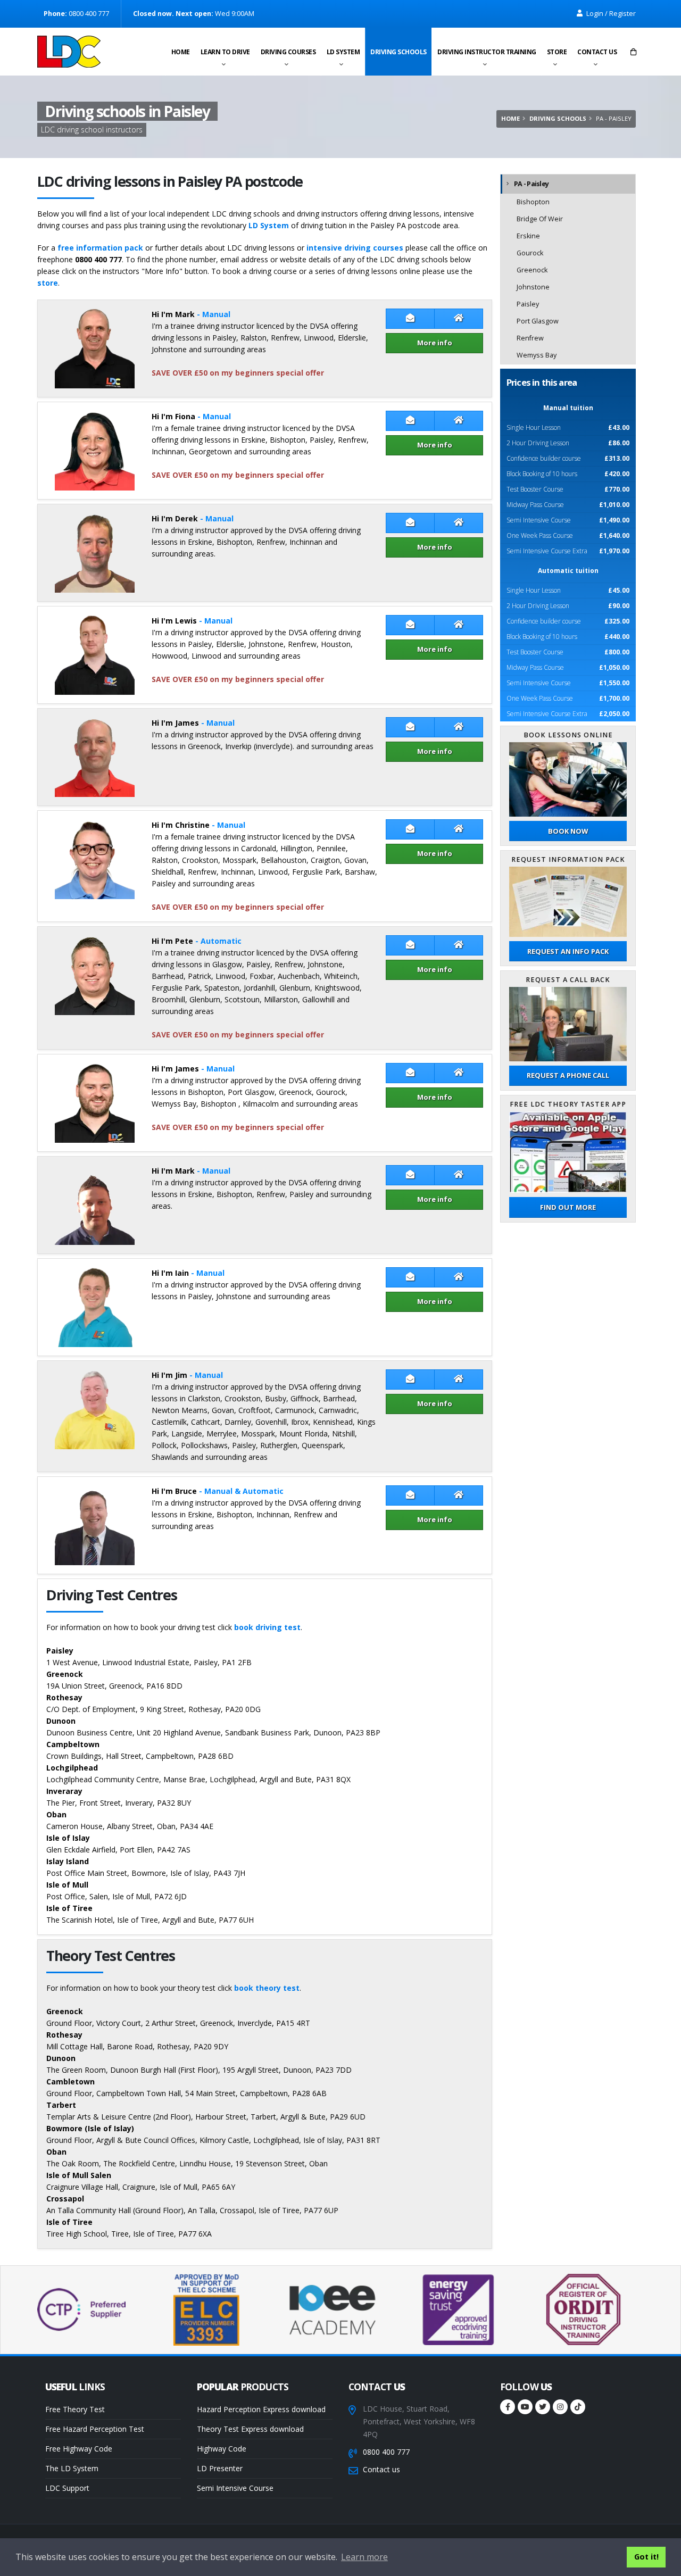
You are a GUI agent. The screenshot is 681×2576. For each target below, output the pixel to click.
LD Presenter (220, 2468)
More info (435, 343)
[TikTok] (578, 2407)
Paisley (528, 304)
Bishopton (533, 202)
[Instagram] (560, 2407)
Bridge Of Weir (540, 219)
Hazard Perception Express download (261, 2409)
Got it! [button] (646, 2557)
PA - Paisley (531, 184)
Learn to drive (225, 52)
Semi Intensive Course (235, 2488)
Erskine (528, 236)
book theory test (267, 1988)
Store (557, 52)
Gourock (530, 253)
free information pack (100, 248)
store (48, 283)
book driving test (267, 1627)
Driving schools (398, 52)
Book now (568, 831)
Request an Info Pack (568, 951)
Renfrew (530, 338)
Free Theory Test (75, 2409)
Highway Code (222, 2449)
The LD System (72, 2468)
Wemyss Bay (537, 355)
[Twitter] (543, 2407)
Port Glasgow (538, 321)
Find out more (568, 1207)
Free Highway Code (79, 2449)
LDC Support (67, 2488)
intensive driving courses (355, 248)
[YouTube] (525, 2407)
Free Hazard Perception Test (95, 2429)
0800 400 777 (386, 2452)
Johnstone (533, 287)
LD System (343, 52)
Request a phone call (568, 1075)
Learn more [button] (364, 2557)
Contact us (597, 52)
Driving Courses (288, 52)
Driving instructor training (487, 52)
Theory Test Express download (250, 2429)
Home (181, 52)
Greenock (532, 270)
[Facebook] (508, 2407)
